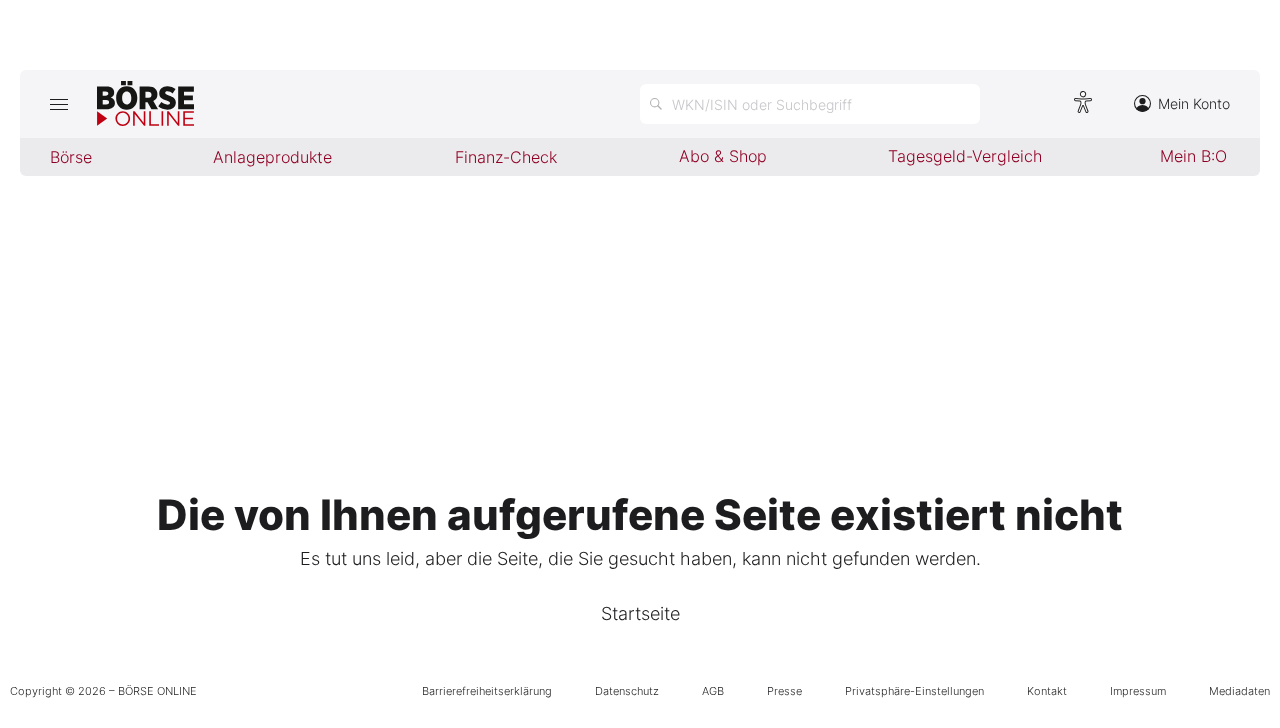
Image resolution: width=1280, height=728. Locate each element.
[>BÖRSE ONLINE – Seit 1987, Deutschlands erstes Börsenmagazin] (145, 104)
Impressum (1138, 691)
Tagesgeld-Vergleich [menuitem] (965, 156)
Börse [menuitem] (71, 157)
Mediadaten (1239, 691)
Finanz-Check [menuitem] (506, 157)
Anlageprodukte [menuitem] (272, 157)
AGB (713, 691)
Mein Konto (1194, 103)
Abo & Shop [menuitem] (723, 156)
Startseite (640, 613)
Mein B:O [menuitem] (1193, 156)
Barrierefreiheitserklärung (487, 691)
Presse (784, 691)
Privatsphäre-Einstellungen (914, 691)
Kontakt (1047, 691)
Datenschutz (627, 691)
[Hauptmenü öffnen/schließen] (58, 104)
